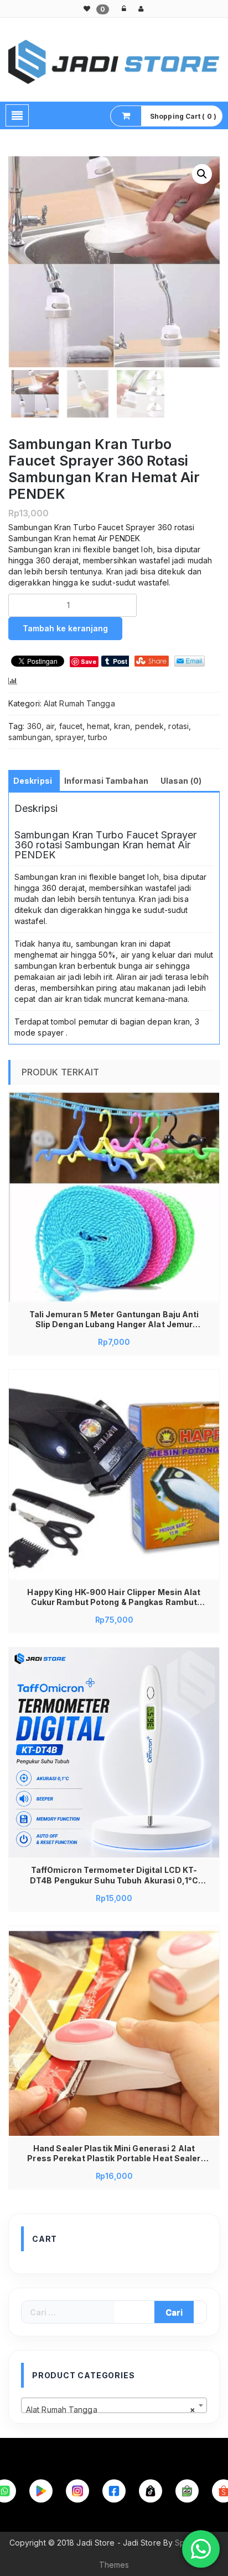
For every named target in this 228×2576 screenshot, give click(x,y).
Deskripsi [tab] (33, 781)
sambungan (30, 737)
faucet (71, 726)
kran (122, 726)
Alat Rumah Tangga (79, 703)
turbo (98, 737)
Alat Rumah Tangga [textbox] (111, 2409)
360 (34, 726)
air (50, 726)
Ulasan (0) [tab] (181, 781)
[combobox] (114, 2405)
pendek (150, 726)
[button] (202, 174)
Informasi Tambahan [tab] (106, 781)
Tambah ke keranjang (65, 628)
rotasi (178, 726)
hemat (98, 726)
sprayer (69, 737)
